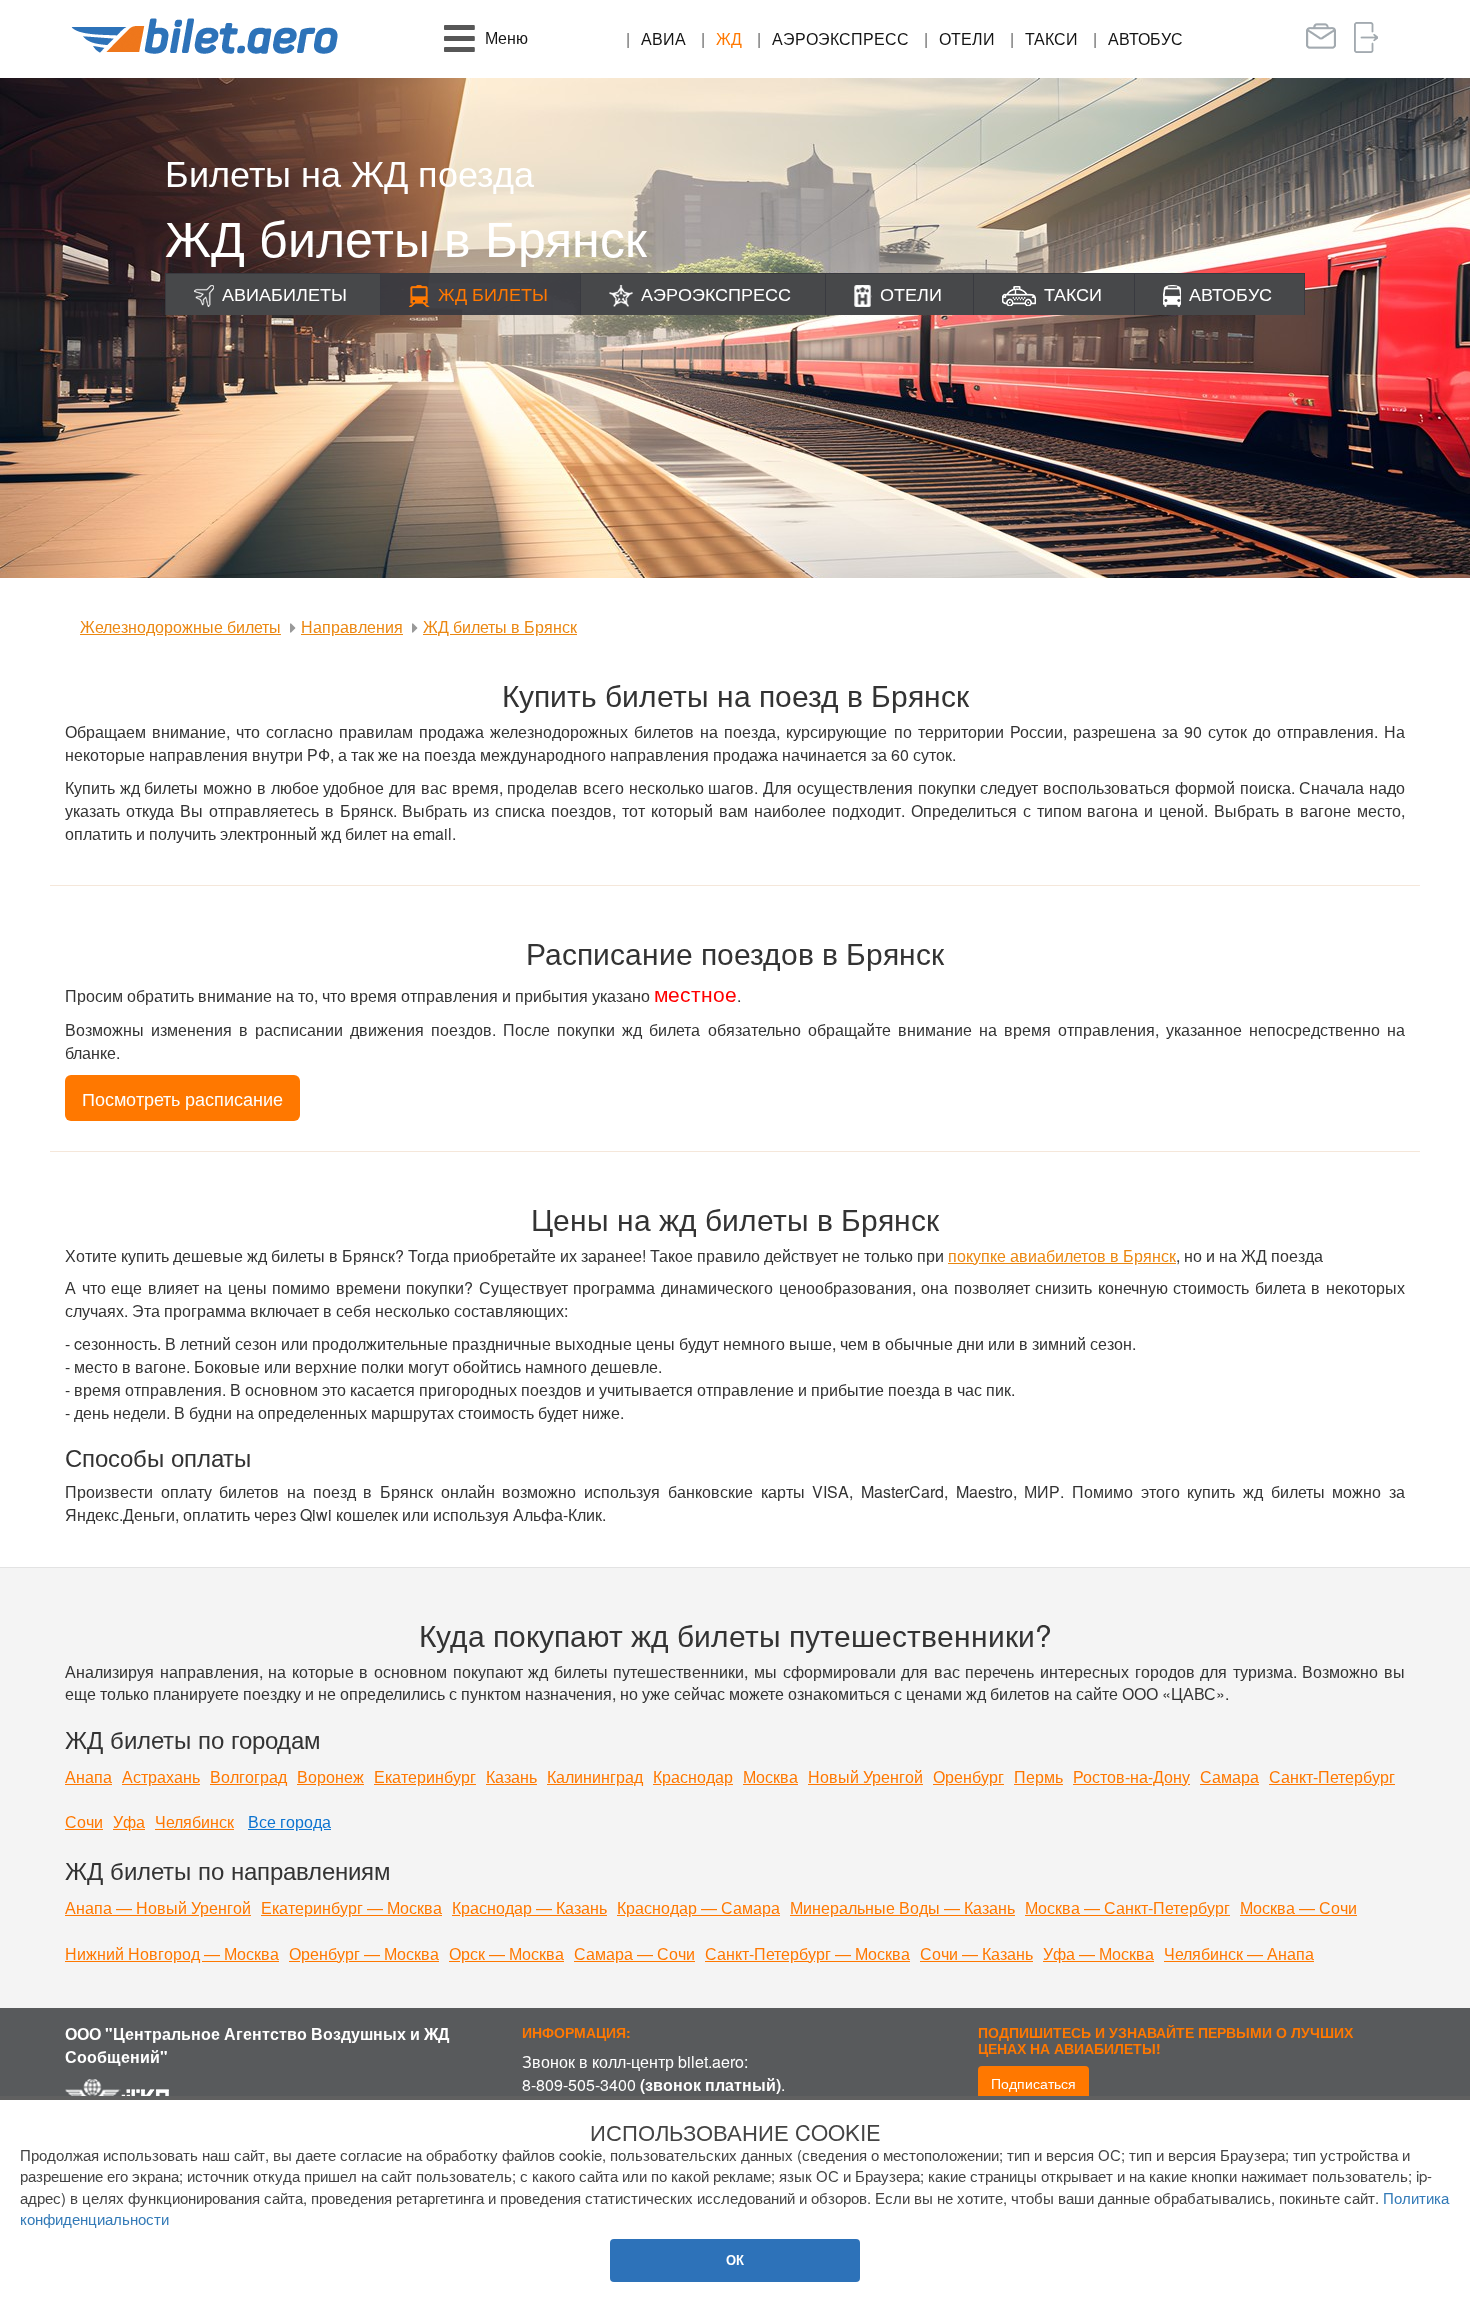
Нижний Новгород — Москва (172, 1953)
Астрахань (161, 1776)
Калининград (595, 1776)
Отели (967, 38)
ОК (735, 2259)
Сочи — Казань (976, 1953)
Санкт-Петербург (1332, 1776)
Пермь (1038, 1776)
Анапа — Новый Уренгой (158, 1907)
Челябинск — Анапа (1239, 1953)
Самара (1229, 1776)
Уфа (129, 1821)
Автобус (1145, 38)
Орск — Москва (506, 1953)
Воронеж (330, 1776)
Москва (770, 1776)
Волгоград (248, 1776)
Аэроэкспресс (840, 38)
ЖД (729, 38)
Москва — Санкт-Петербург (1127, 1907)
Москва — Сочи (1298, 1907)
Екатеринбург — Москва (351, 1907)
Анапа (88, 1776)
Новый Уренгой (865, 1776)
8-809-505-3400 (579, 2084)
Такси (1051, 38)
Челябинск (194, 1821)
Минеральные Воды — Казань (902, 1907)
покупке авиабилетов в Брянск (1062, 1255)
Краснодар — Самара (698, 1907)
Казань (511, 1776)
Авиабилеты (284, 293)
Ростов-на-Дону (1131, 1776)
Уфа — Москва (1098, 1953)
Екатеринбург (425, 1776)
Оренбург (968, 1776)
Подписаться (1033, 2083)
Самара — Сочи (634, 1953)
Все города (289, 1821)
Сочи (84, 1821)
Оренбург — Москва (364, 1953)
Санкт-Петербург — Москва (807, 1953)
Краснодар (693, 1776)
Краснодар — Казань (529, 1907)
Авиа (663, 38)
